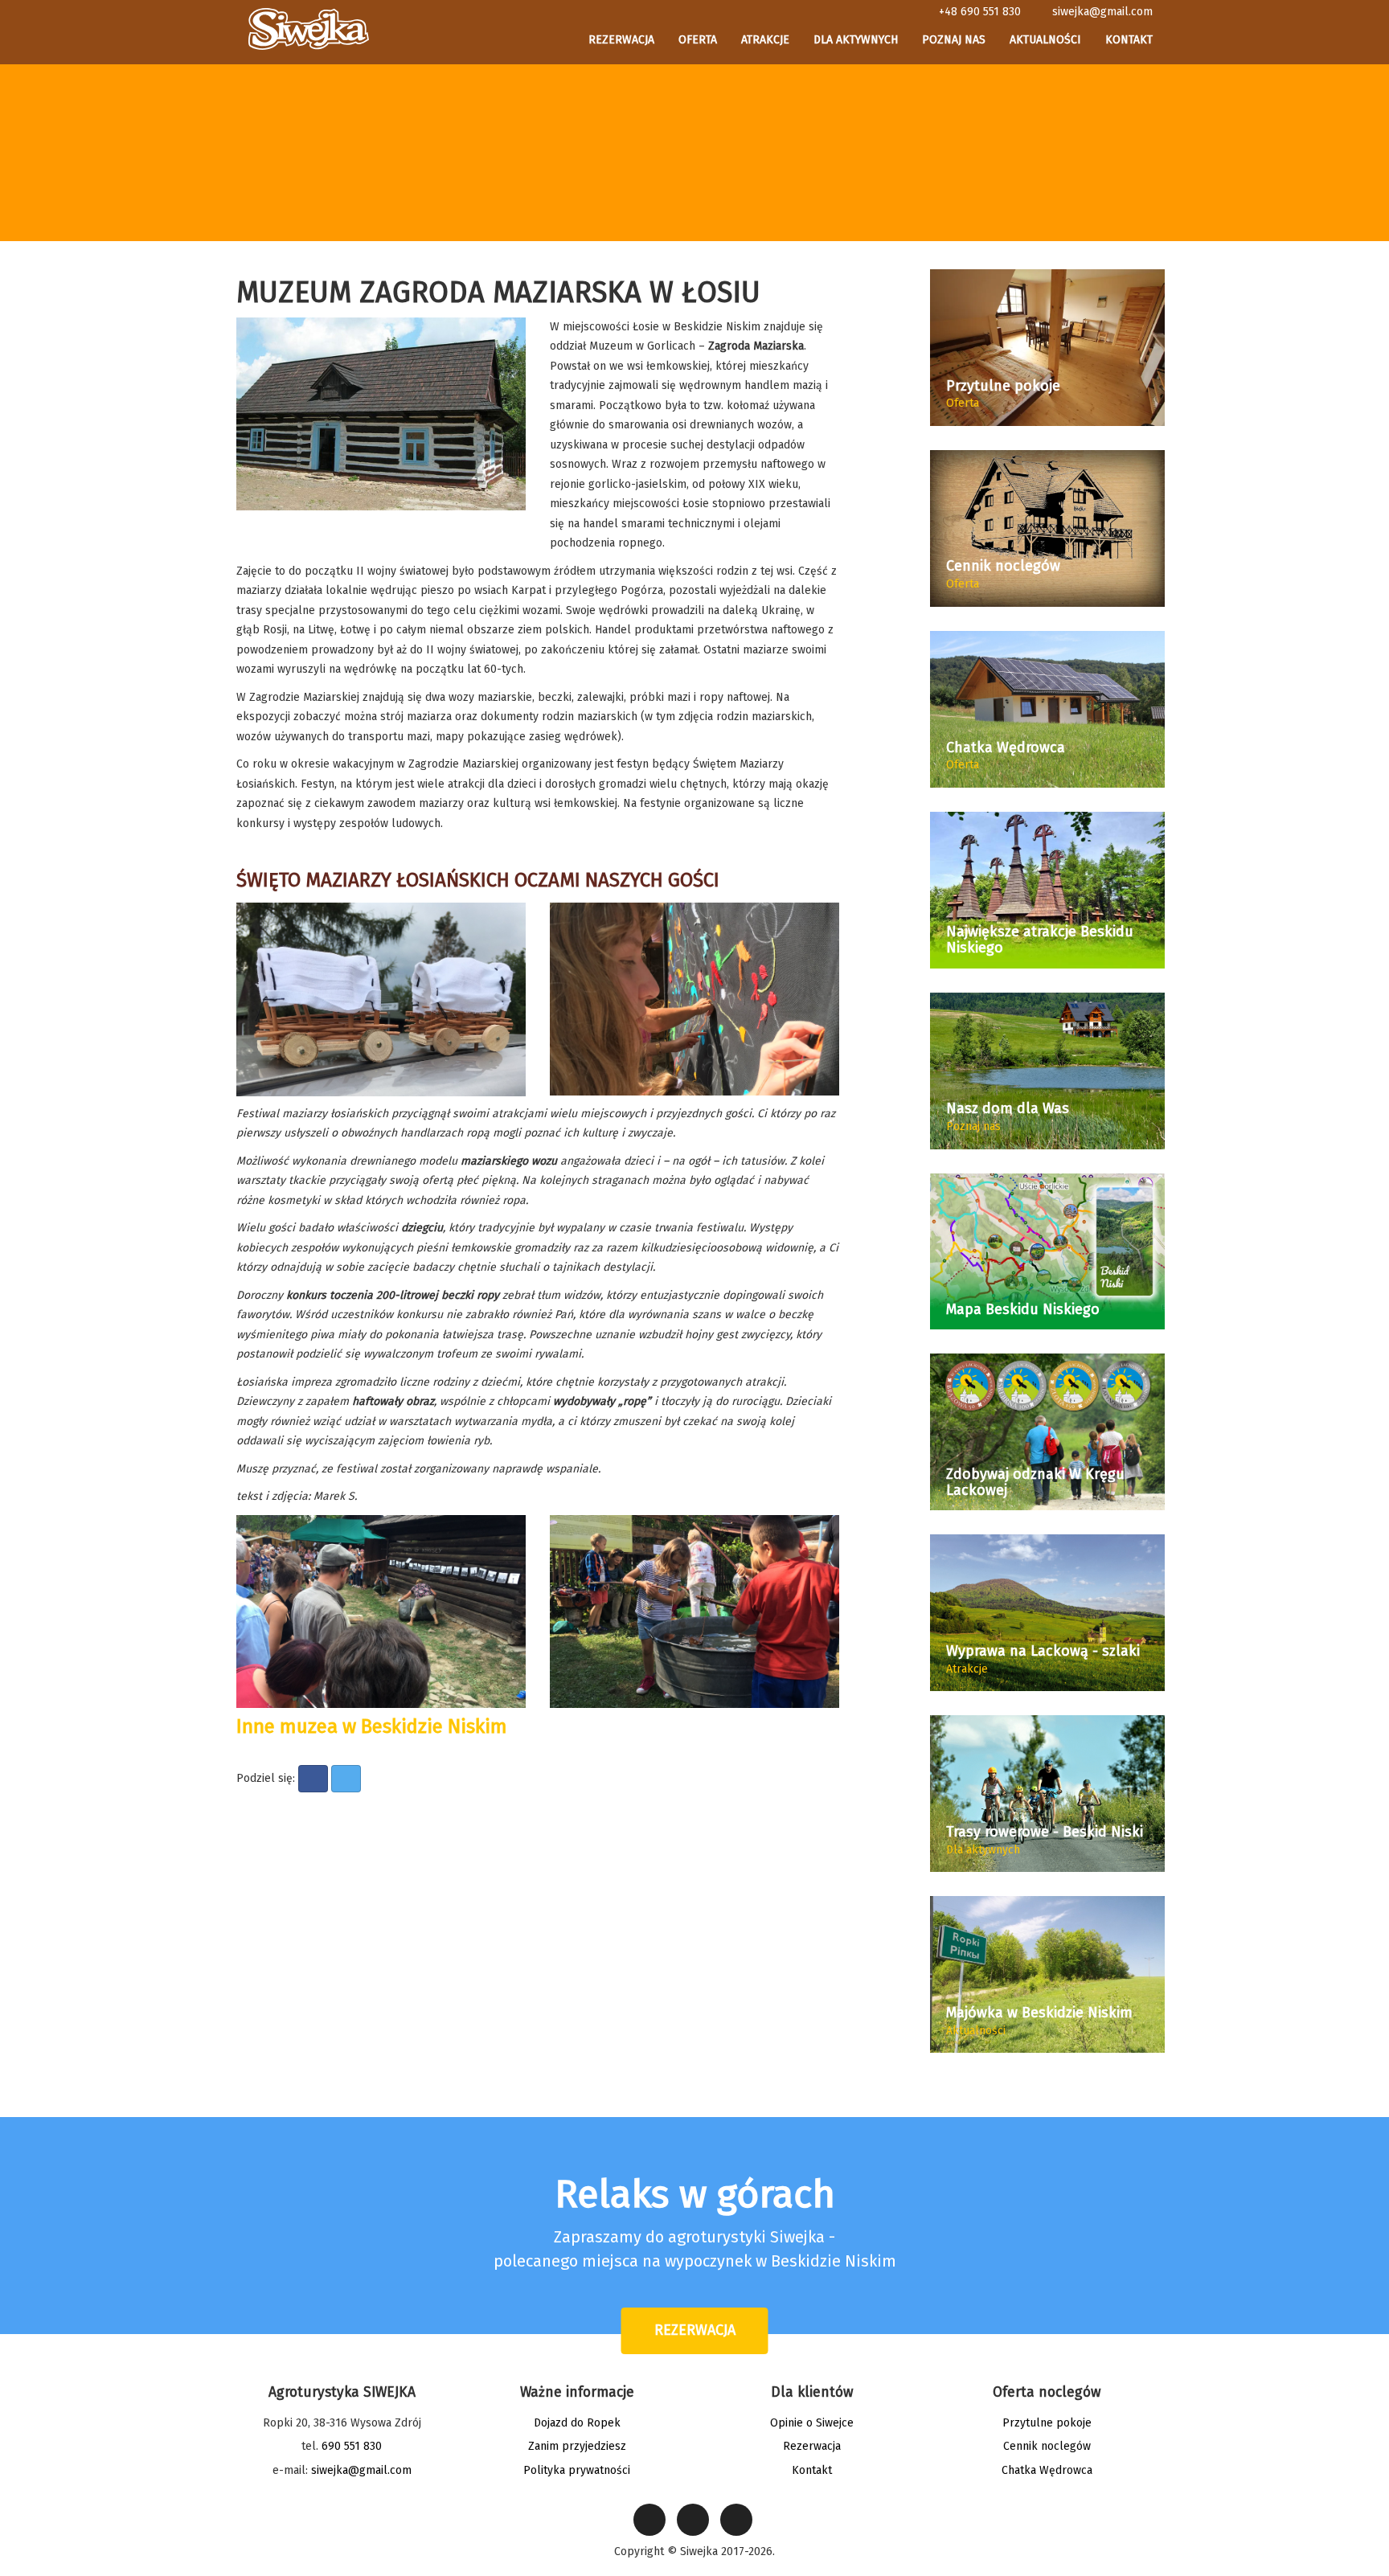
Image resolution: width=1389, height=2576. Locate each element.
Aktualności (1045, 40)
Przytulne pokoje (1047, 2423)
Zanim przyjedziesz (577, 2446)
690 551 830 (352, 2446)
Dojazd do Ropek (577, 2423)
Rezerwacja (621, 40)
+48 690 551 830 (980, 12)
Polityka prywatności (577, 2470)
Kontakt (1129, 40)
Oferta (698, 40)
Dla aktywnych (856, 40)
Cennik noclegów (1047, 2446)
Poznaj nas (954, 40)
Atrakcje (765, 40)
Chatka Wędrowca (1047, 2470)
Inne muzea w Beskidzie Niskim (372, 1726)
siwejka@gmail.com (1102, 12)
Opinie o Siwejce (812, 2423)
